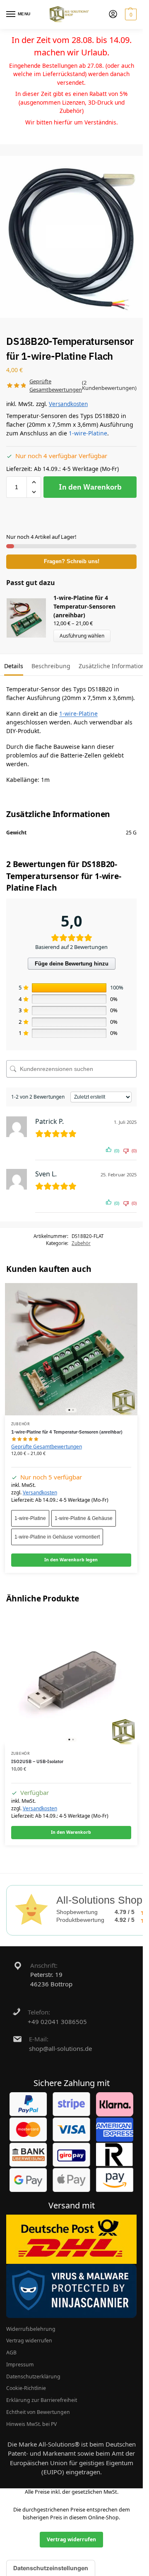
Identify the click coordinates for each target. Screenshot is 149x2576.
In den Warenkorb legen (71, 1560)
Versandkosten (68, 404)
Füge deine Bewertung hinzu (72, 964)
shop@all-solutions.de (60, 2048)
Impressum (20, 2365)
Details (14, 666)
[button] (130, 14)
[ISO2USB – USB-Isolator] (71, 1679)
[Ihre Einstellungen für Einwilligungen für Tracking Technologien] (51, 2568)
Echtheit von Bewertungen (38, 2412)
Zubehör (81, 1243)
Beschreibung (51, 666)
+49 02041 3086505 (57, 2022)
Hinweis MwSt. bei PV (31, 2424)
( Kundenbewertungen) (109, 385)
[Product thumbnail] (30, 618)
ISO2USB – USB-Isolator (37, 1761)
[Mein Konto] (113, 14)
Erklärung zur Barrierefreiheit (42, 2400)
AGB (11, 2353)
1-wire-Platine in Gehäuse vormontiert (57, 1537)
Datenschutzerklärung (33, 2376)
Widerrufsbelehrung (31, 2329)
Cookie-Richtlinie (26, 2388)
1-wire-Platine (88, 433)
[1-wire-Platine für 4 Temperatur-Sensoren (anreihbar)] (71, 1349)
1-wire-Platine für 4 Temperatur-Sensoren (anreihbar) (84, 606)
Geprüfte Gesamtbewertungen (47, 1447)
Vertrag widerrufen (29, 2341)
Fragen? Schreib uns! (72, 562)
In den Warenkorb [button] (71, 1832)
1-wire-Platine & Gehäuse (84, 1518)
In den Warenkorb (90, 487)
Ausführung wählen (82, 636)
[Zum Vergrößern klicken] (74, 237)
